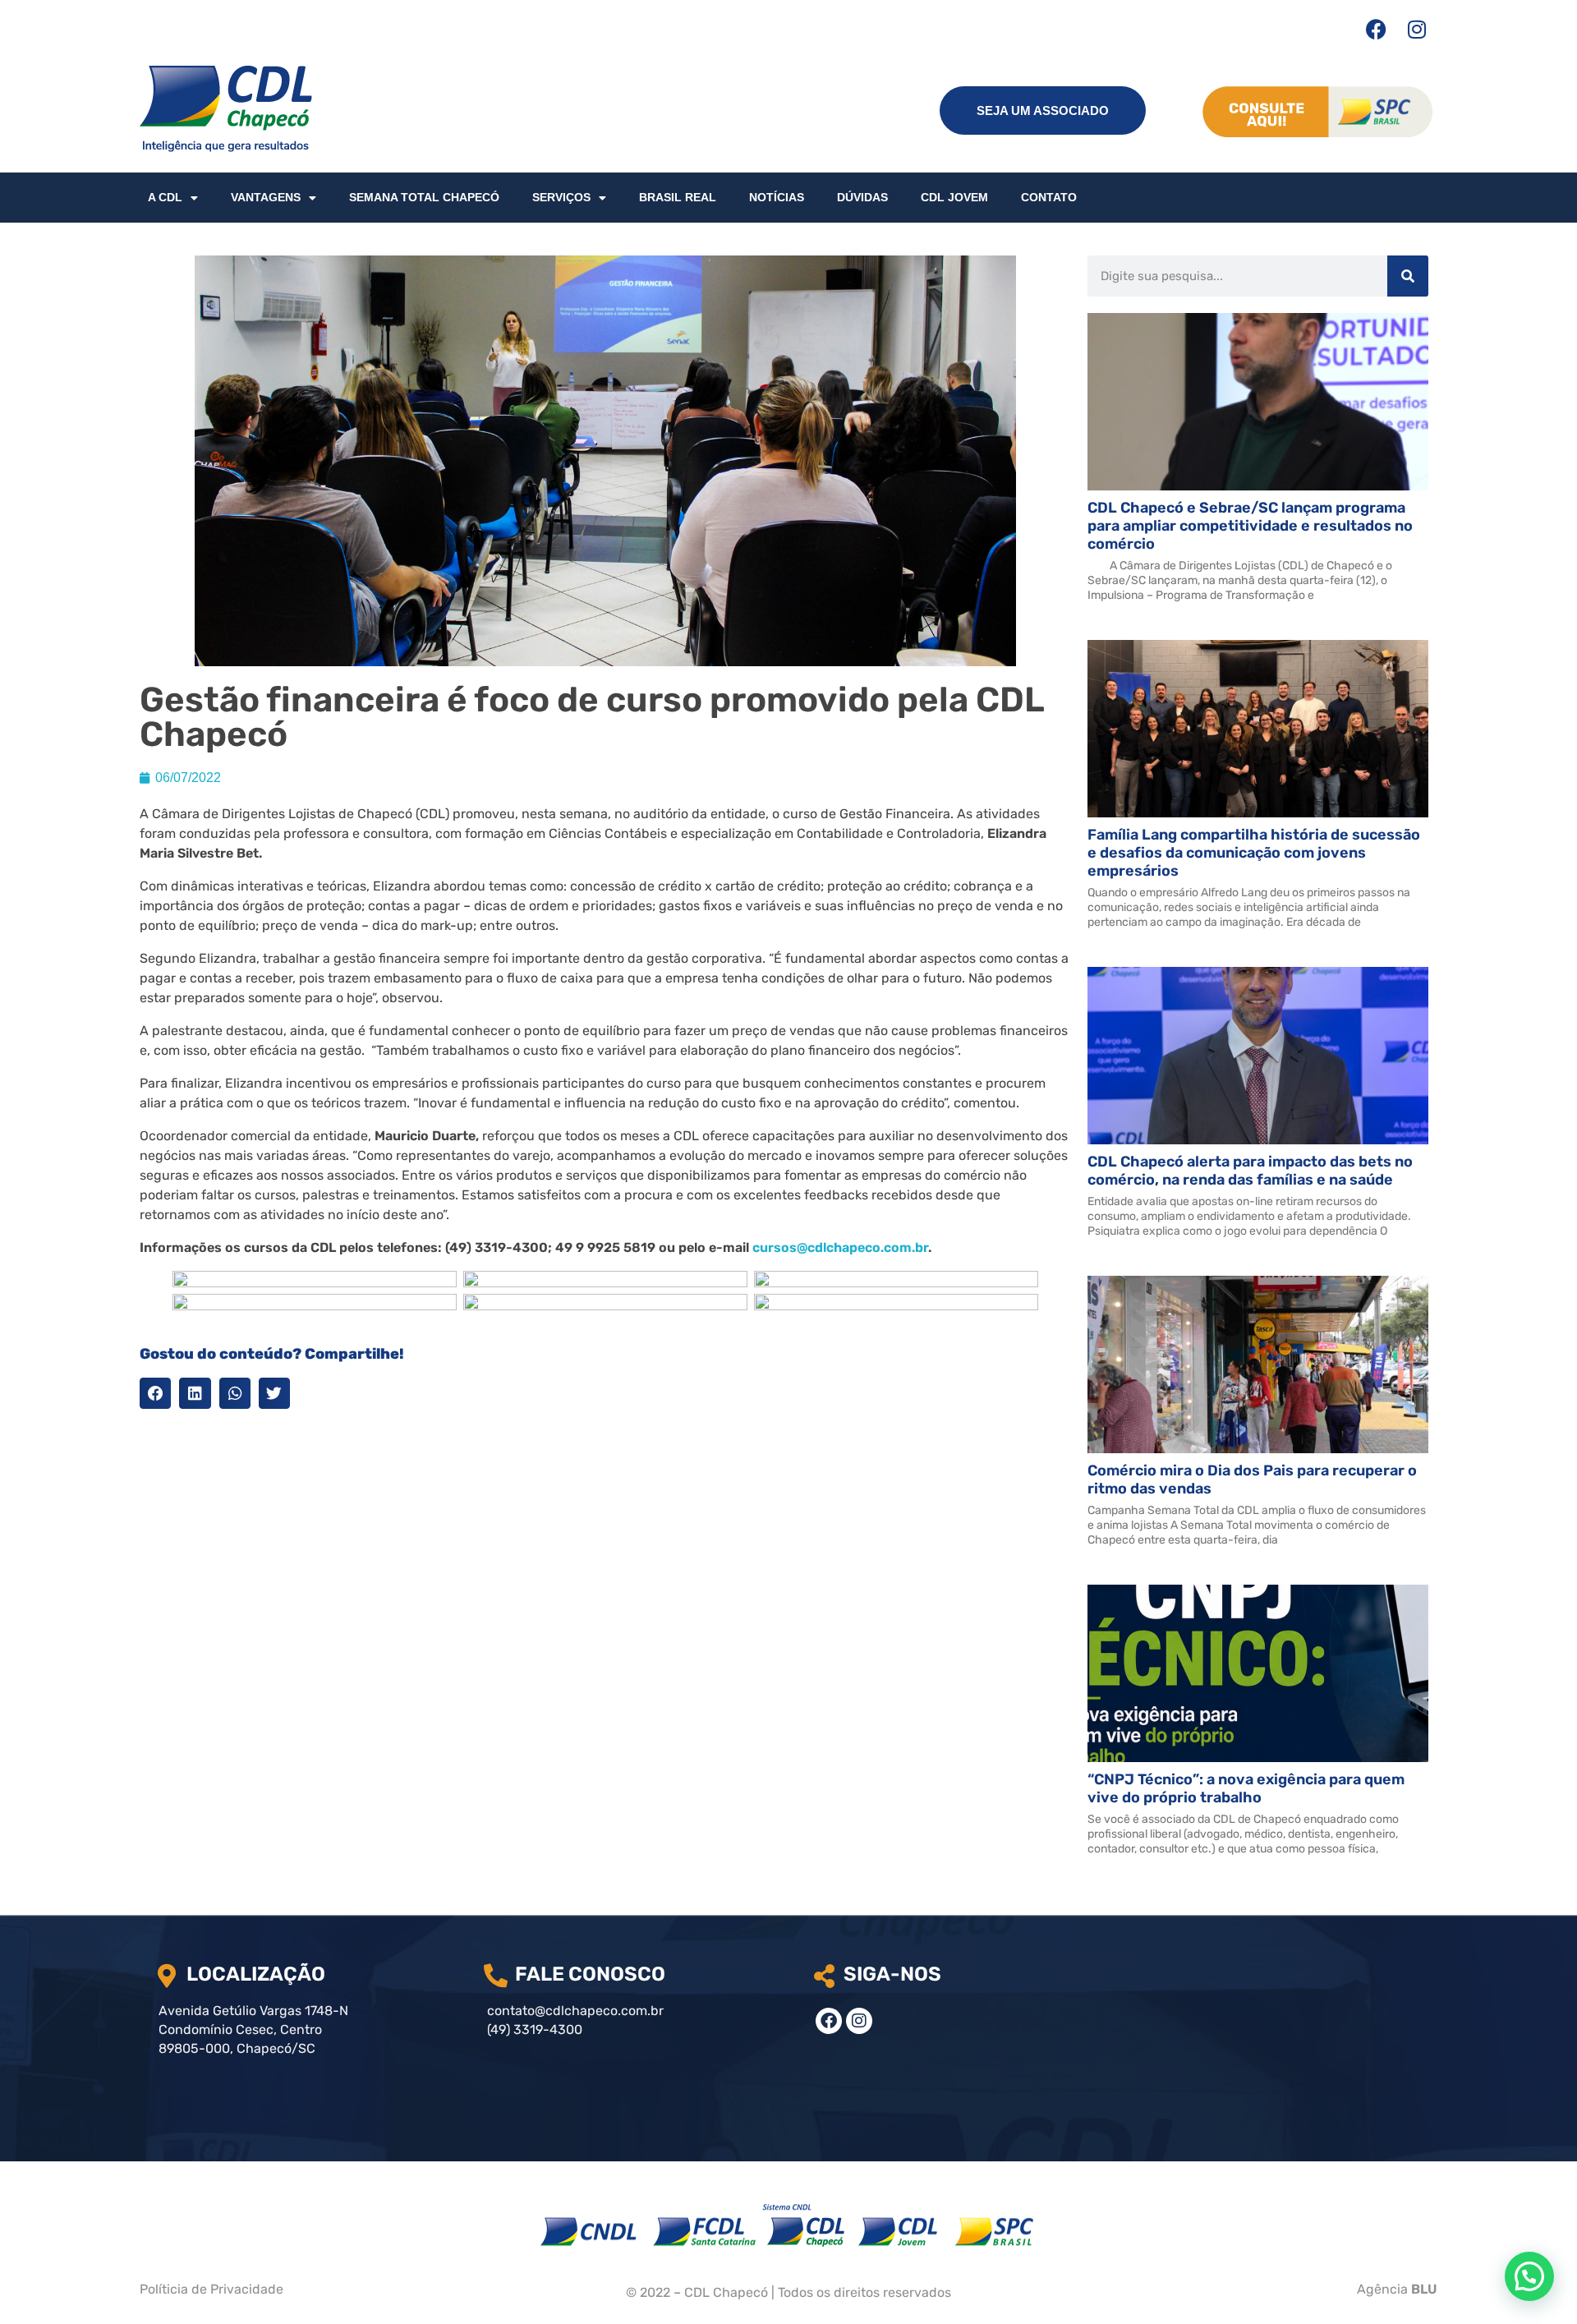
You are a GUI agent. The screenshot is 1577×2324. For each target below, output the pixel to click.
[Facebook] (1376, 29)
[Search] (1408, 276)
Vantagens (266, 197)
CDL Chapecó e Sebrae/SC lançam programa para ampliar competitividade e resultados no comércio (1250, 526)
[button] (155, 1393)
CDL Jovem (954, 197)
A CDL (165, 197)
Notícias (777, 197)
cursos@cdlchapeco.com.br (840, 1247)
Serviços (561, 197)
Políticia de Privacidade (211, 2289)
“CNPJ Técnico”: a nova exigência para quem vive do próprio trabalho (1246, 1788)
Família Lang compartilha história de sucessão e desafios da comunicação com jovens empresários (1254, 853)
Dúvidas (862, 197)
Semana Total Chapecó (424, 197)
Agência (1397, 2289)
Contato (1049, 197)
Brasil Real (678, 197)
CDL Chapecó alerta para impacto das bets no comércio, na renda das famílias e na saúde (1250, 1171)
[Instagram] (1417, 29)
